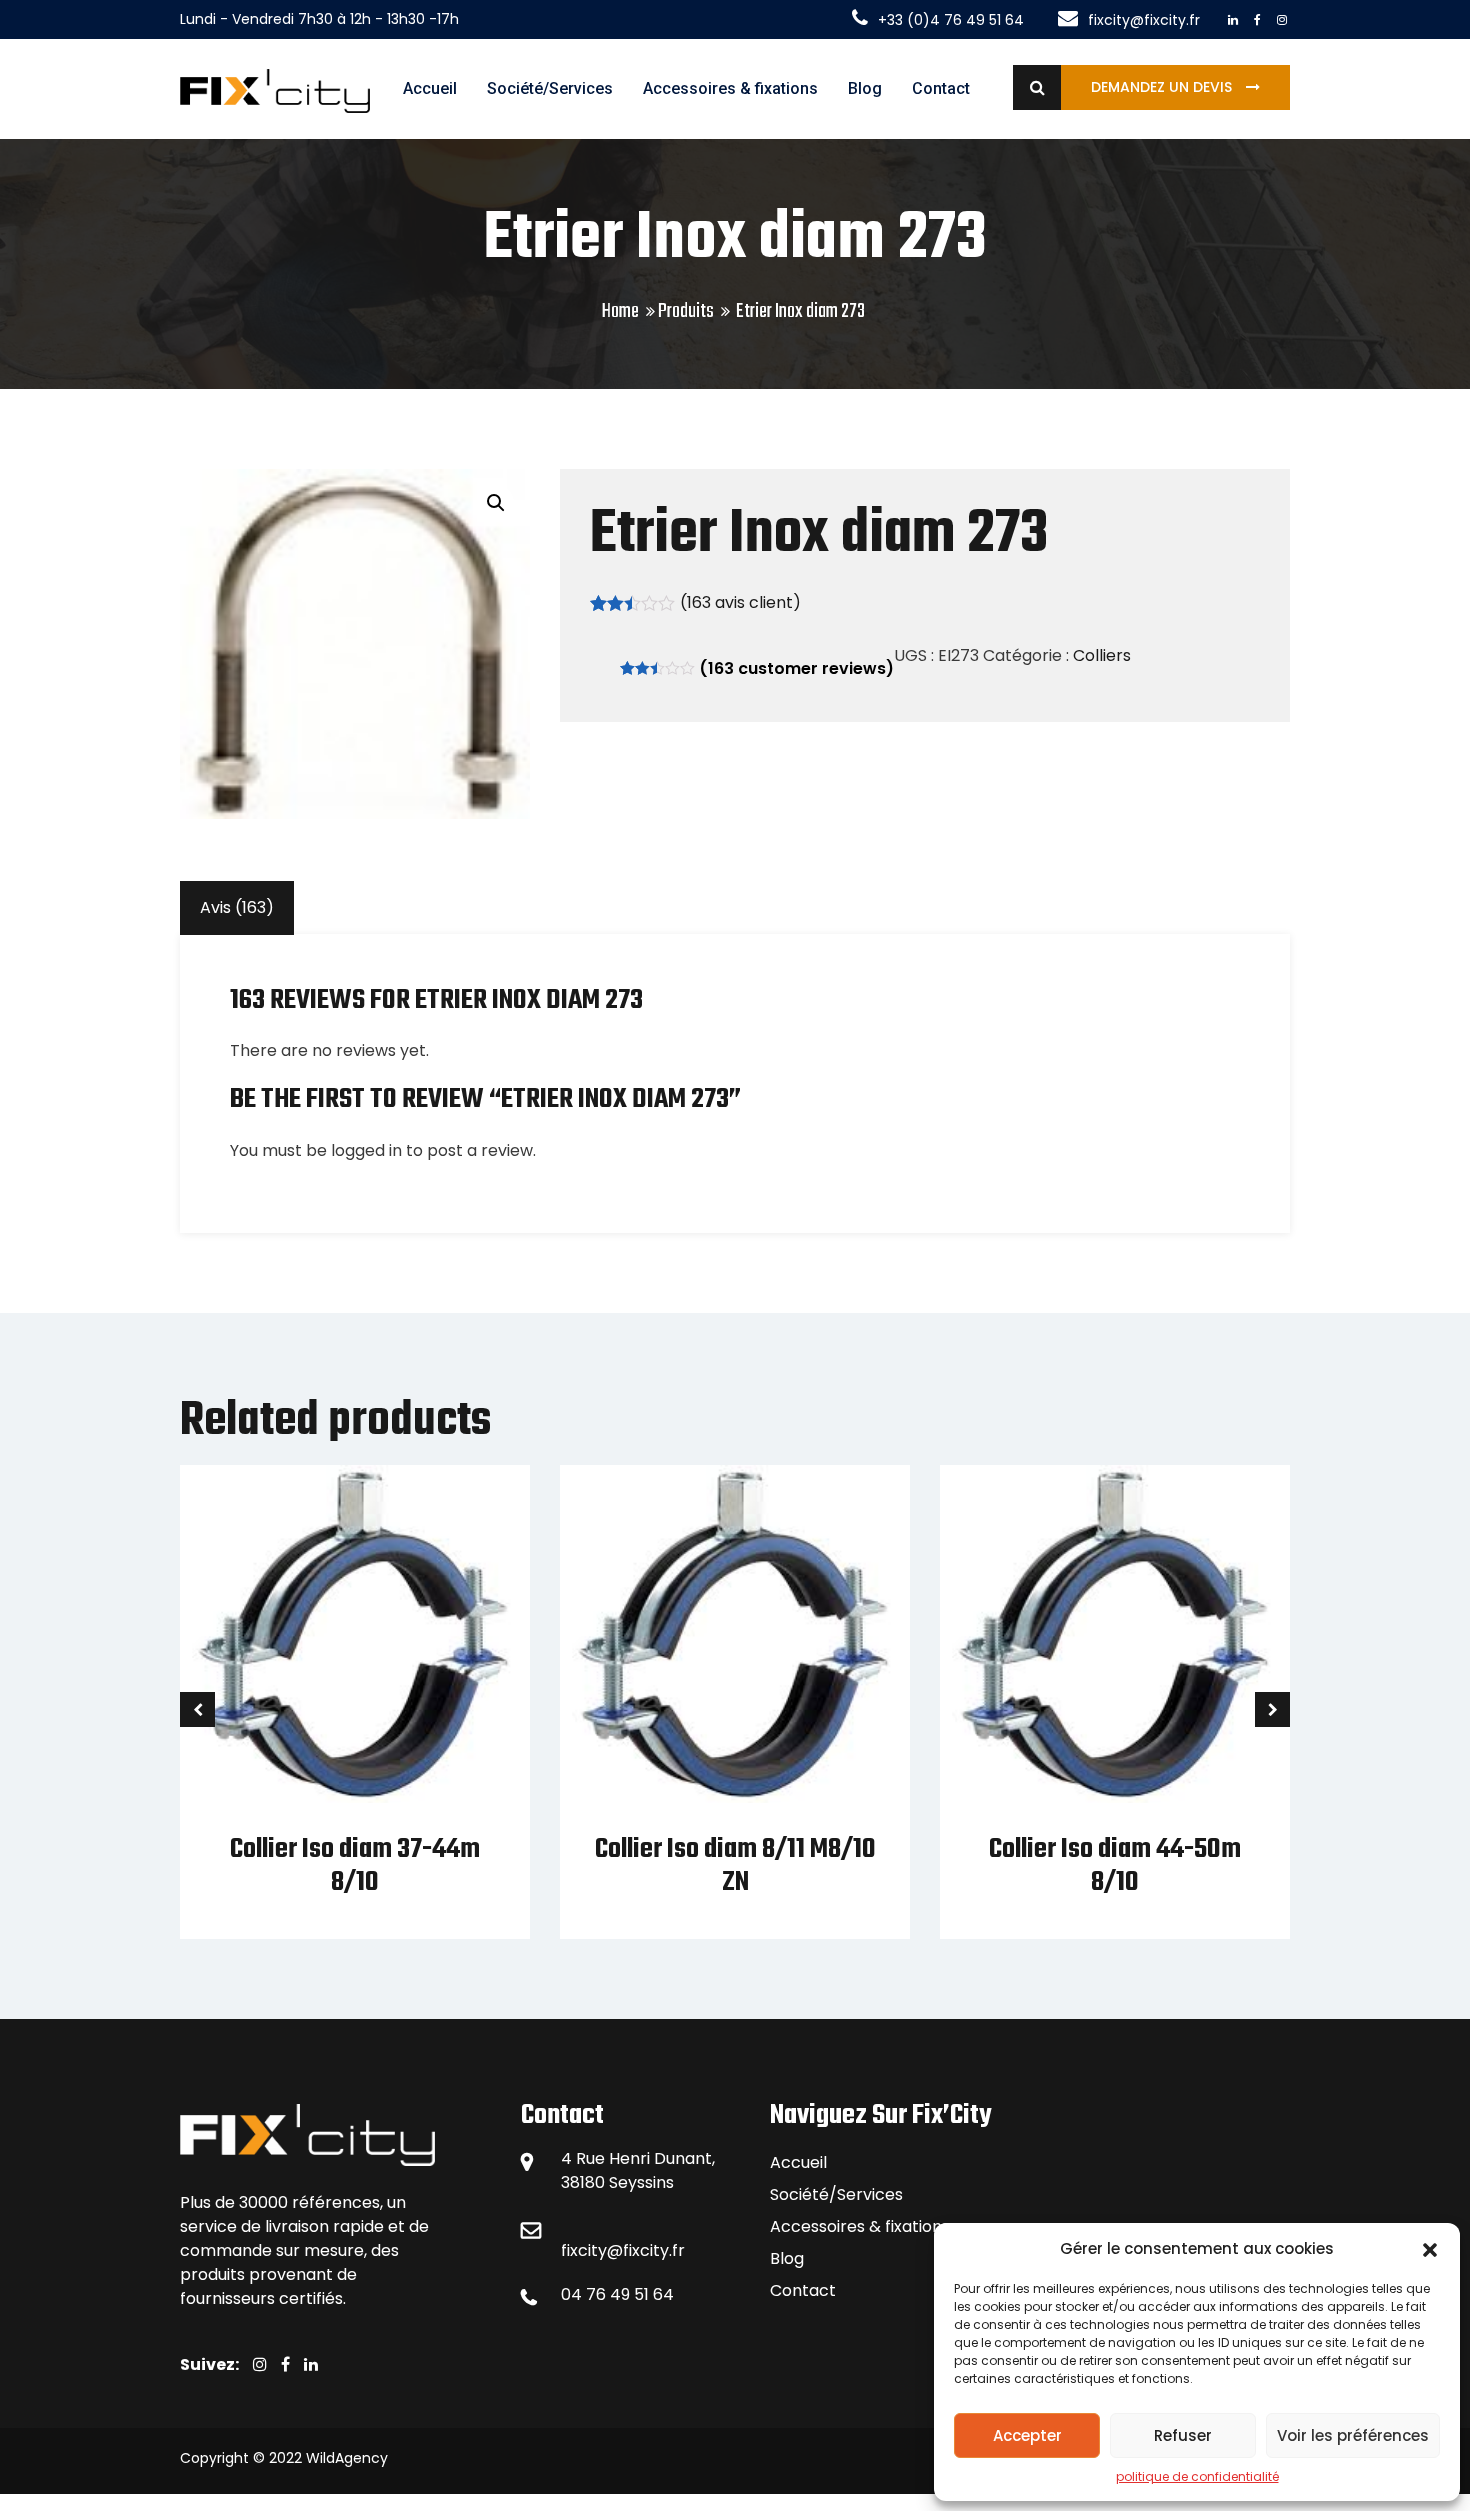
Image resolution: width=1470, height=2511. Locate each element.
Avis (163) (237, 907)
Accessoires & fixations (730, 88)
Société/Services (550, 88)
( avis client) (740, 602)
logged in (366, 1150)
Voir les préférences (1353, 2435)
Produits (686, 311)
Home (620, 311)
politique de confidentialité (1197, 2476)
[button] (1430, 2249)
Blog (865, 88)
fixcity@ (592, 2250)
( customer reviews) (796, 668)
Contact (941, 88)
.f (673, 2250)
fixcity (646, 2250)
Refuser (1183, 2435)
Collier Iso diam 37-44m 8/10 (355, 1866)
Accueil (430, 88)
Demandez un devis (1163, 87)
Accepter (1027, 2435)
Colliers (1102, 655)
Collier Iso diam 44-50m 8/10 (1115, 1866)
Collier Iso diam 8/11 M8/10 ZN (735, 1866)
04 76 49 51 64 (617, 2294)
